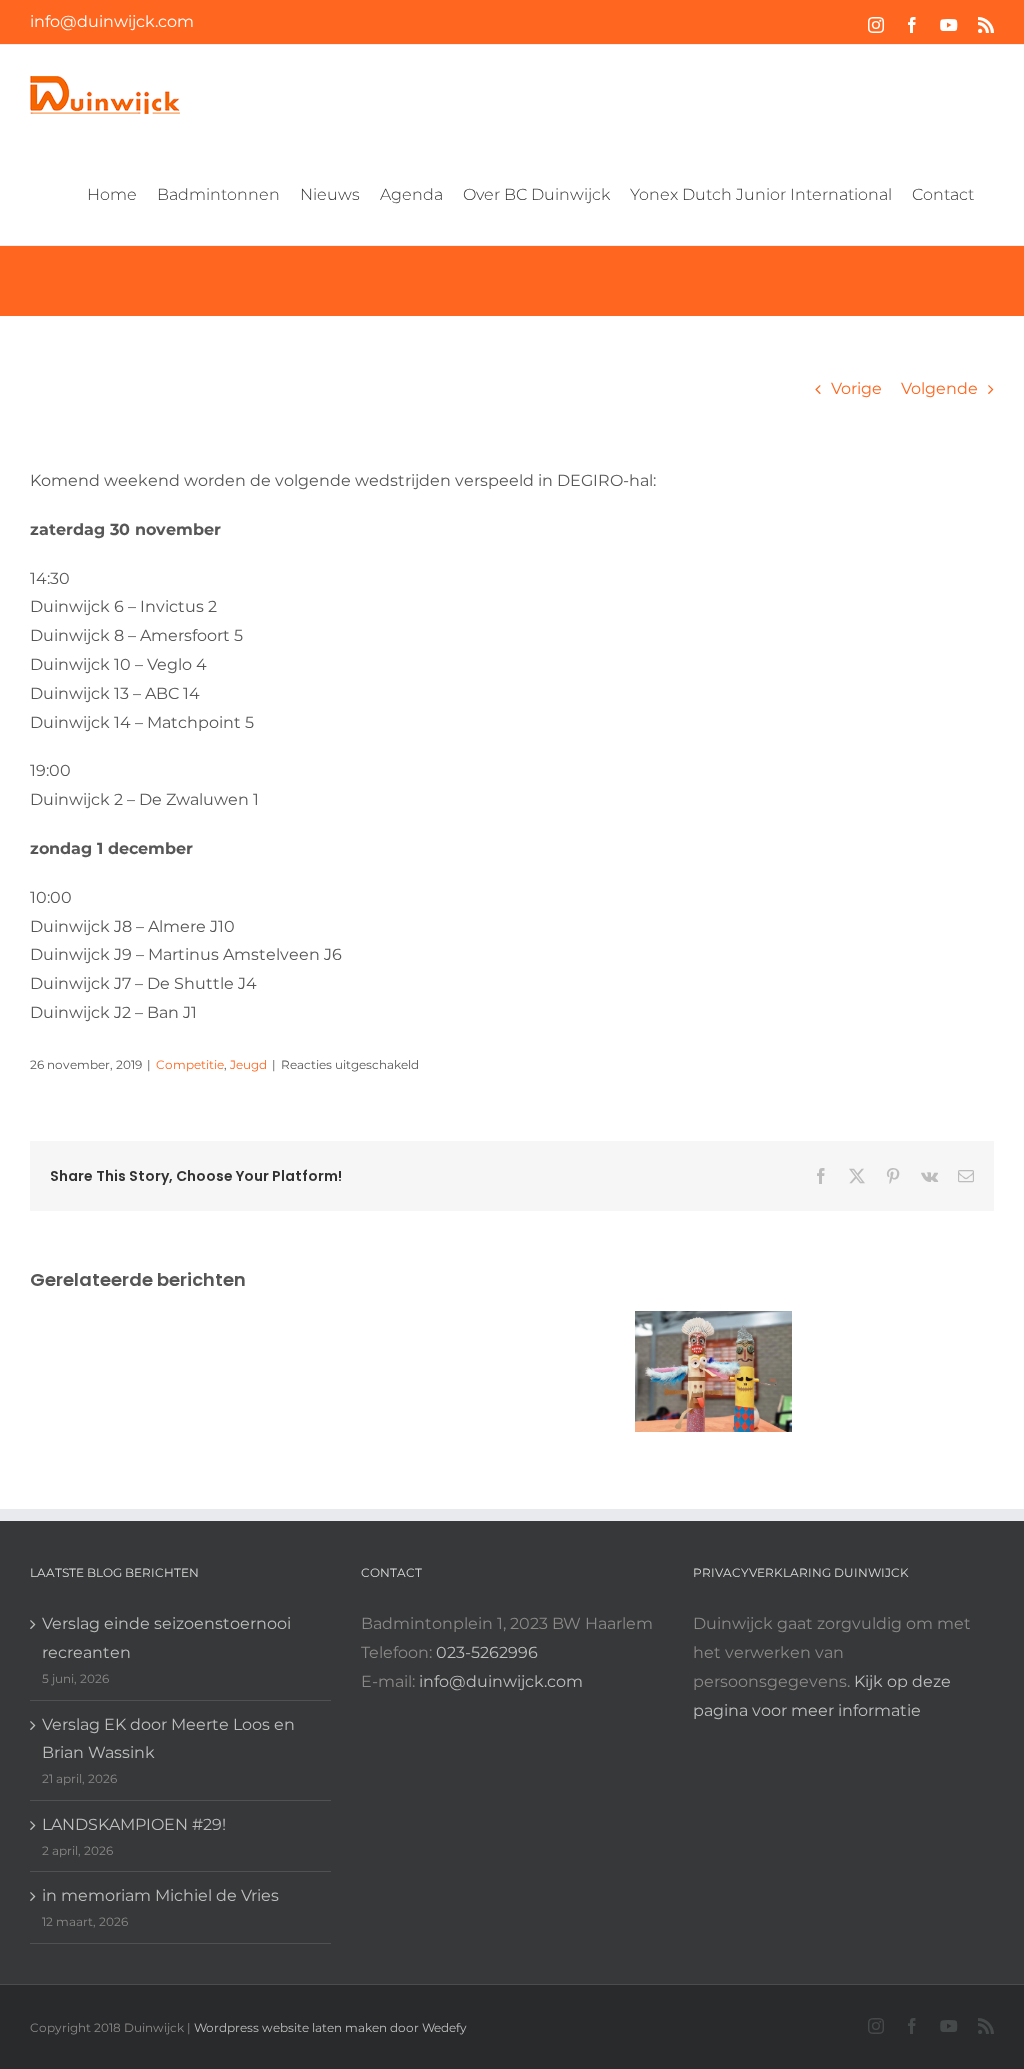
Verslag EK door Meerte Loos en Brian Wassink (168, 1739)
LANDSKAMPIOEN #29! (134, 1824)
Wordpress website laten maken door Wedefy (330, 2027)
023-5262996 (487, 1652)
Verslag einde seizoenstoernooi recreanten (166, 1638)
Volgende (939, 388)
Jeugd (248, 1064)
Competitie (190, 1064)
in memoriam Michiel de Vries (160, 1895)
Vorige (856, 388)
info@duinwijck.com (112, 21)
